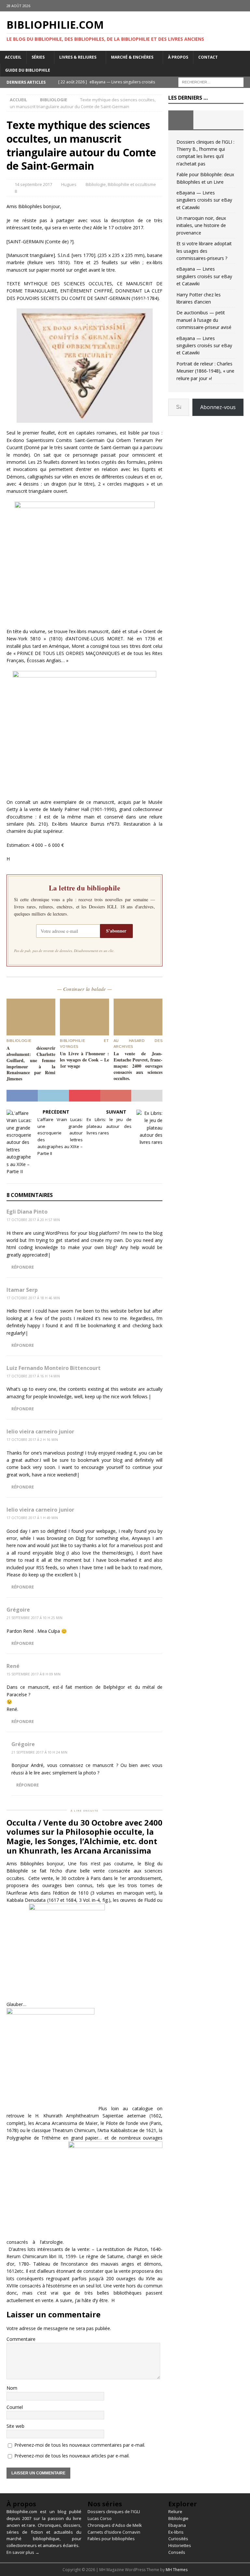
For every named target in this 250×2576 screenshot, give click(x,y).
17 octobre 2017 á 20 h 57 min (33, 1220)
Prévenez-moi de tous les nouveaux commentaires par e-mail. (80, 2445)
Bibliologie (96, 184)
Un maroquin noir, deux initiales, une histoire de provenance (201, 225)
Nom (12, 2388)
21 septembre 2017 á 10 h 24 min (39, 1752)
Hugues (69, 184)
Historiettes (180, 2545)
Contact (208, 57)
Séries (38, 57)
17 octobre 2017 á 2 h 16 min (32, 1440)
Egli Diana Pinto (27, 1212)
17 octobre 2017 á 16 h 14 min (33, 1376)
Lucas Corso (100, 2518)
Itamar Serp (22, 1290)
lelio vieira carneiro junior (40, 1431)
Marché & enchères (132, 57)
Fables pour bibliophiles (111, 2539)
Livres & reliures (78, 57)
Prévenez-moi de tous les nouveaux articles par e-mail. (72, 2456)
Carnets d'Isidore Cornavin (114, 2532)
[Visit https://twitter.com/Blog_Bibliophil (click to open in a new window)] (244, 6)
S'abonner (116, 931)
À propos (178, 57)
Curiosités (178, 2539)
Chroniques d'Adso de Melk (115, 2525)
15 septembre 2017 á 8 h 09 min (34, 1674)
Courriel (15, 2407)
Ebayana (177, 2525)
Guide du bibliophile (28, 70)
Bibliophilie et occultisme (132, 184)
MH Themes (177, 2570)
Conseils (177, 2552)
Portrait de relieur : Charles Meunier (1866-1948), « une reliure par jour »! (205, 371)
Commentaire (21, 2339)
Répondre (23, 1267)
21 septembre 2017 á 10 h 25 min (35, 1618)
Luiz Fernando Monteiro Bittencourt (54, 1368)
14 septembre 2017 (33, 184)
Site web (15, 2426)
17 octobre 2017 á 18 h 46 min (33, 1298)
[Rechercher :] (211, 82)
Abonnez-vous (218, 407)
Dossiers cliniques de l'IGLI (114, 2512)
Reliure (175, 2512)
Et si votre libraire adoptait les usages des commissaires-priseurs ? (204, 251)
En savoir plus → (23, 2552)
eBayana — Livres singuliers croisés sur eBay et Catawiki (204, 200)
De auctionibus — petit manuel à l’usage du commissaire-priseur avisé (204, 320)
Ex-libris (176, 2532)
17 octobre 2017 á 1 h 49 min (32, 1518)
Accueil (13, 57)
